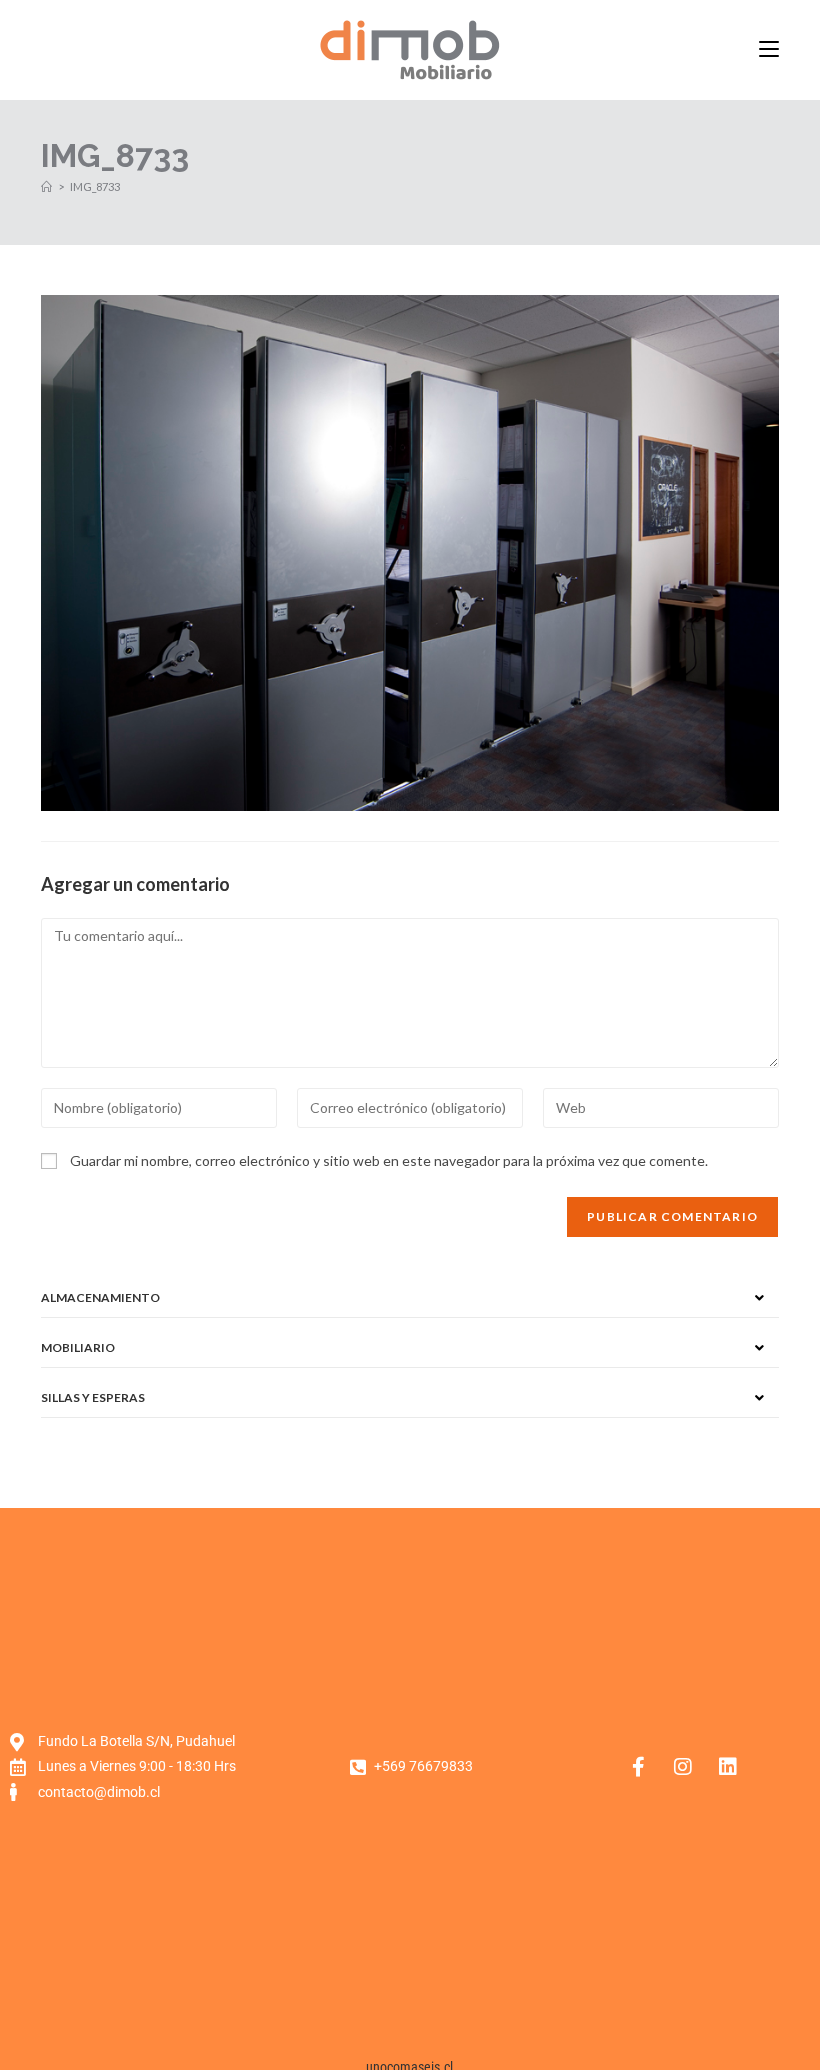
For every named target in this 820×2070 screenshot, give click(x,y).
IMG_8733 (95, 186)
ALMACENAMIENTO (100, 1297)
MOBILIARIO (78, 1347)
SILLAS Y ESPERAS (93, 1397)
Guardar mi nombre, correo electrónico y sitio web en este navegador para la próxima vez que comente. (389, 1160)
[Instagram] (683, 1767)
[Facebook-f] (638, 1767)
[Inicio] (46, 186)
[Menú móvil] (769, 49)
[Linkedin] (728, 1767)
